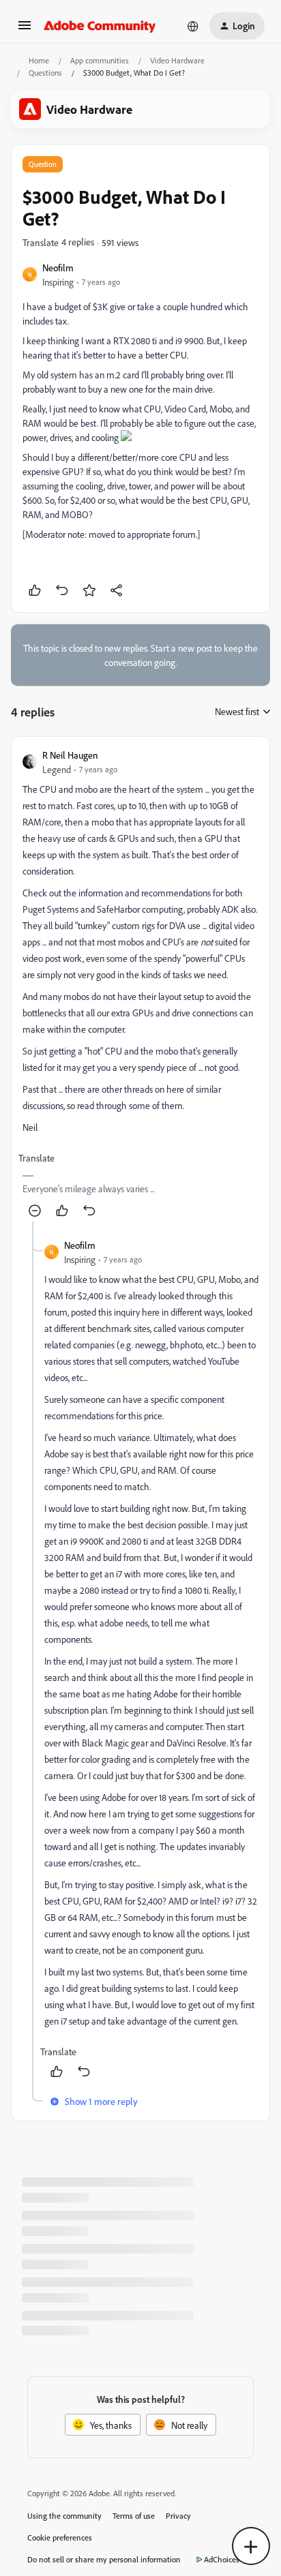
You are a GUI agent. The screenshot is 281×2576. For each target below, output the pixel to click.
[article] (140, 985)
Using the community (64, 2516)
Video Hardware (177, 60)
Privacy (178, 2516)
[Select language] (193, 26)
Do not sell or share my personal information (104, 2559)
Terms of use (134, 2516)
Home (39, 60)
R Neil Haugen (70, 755)
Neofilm (58, 268)
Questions (45, 73)
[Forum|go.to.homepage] (100, 26)
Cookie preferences (60, 2537)
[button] (25, 30)
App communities (100, 60)
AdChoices (222, 2559)
